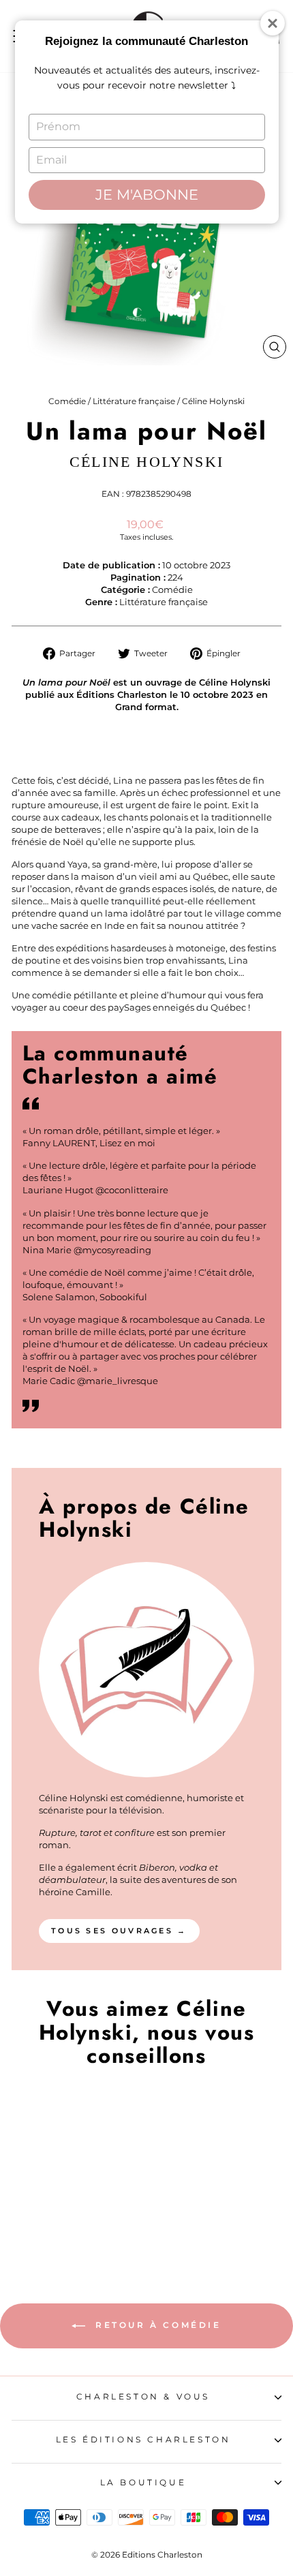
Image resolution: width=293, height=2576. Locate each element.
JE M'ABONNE (147, 195)
